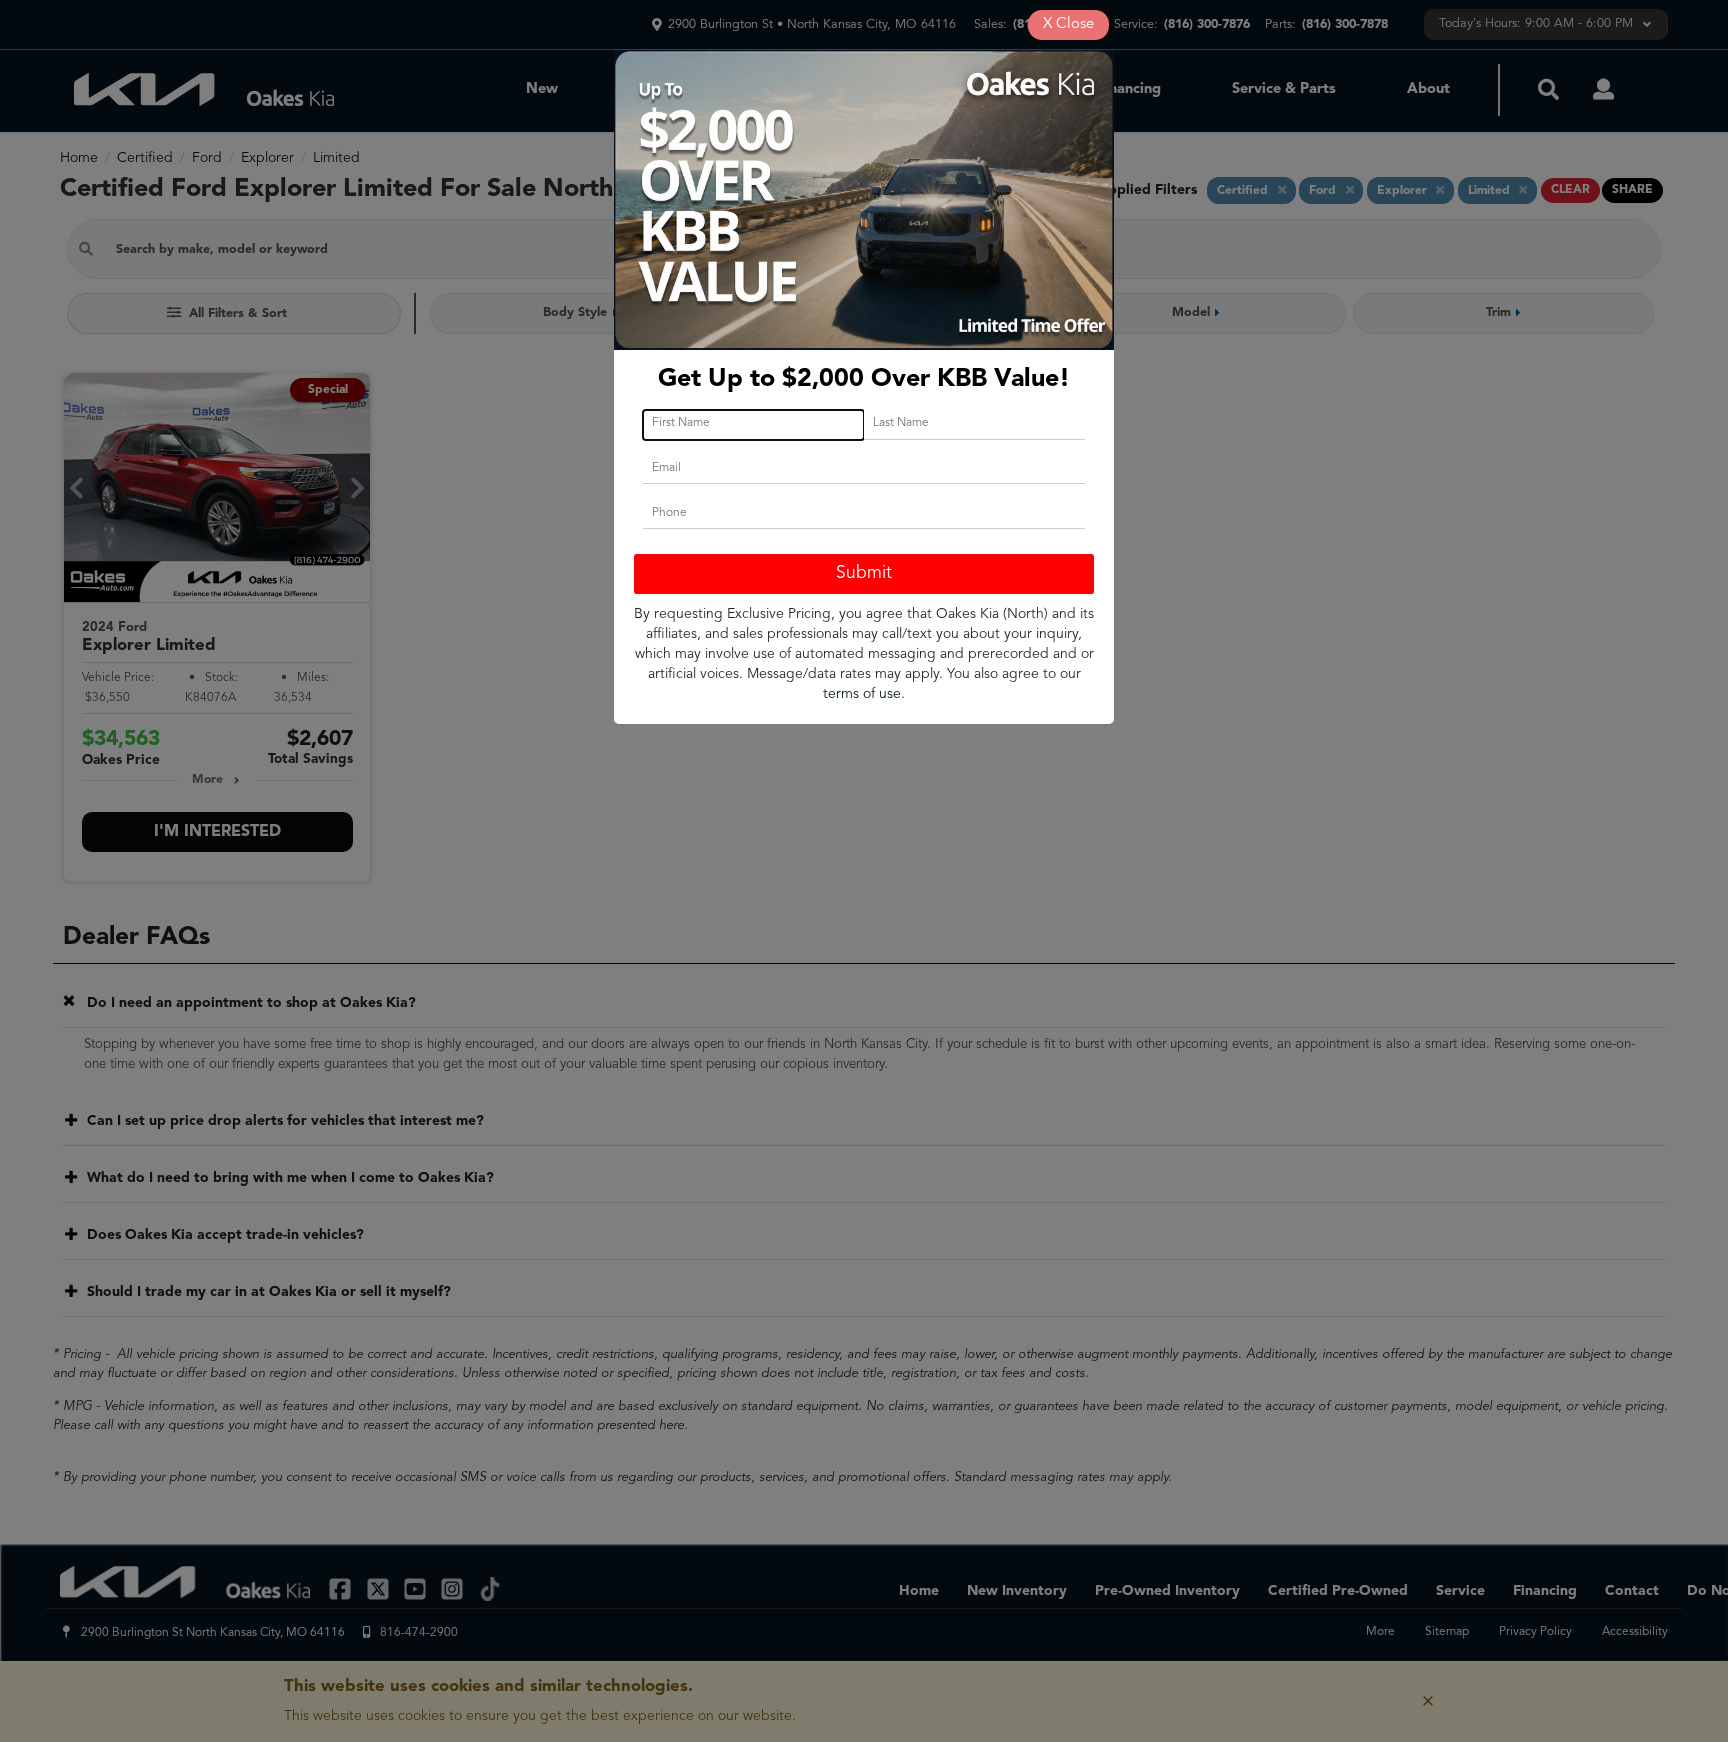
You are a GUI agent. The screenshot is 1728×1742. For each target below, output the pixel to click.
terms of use (862, 694)
